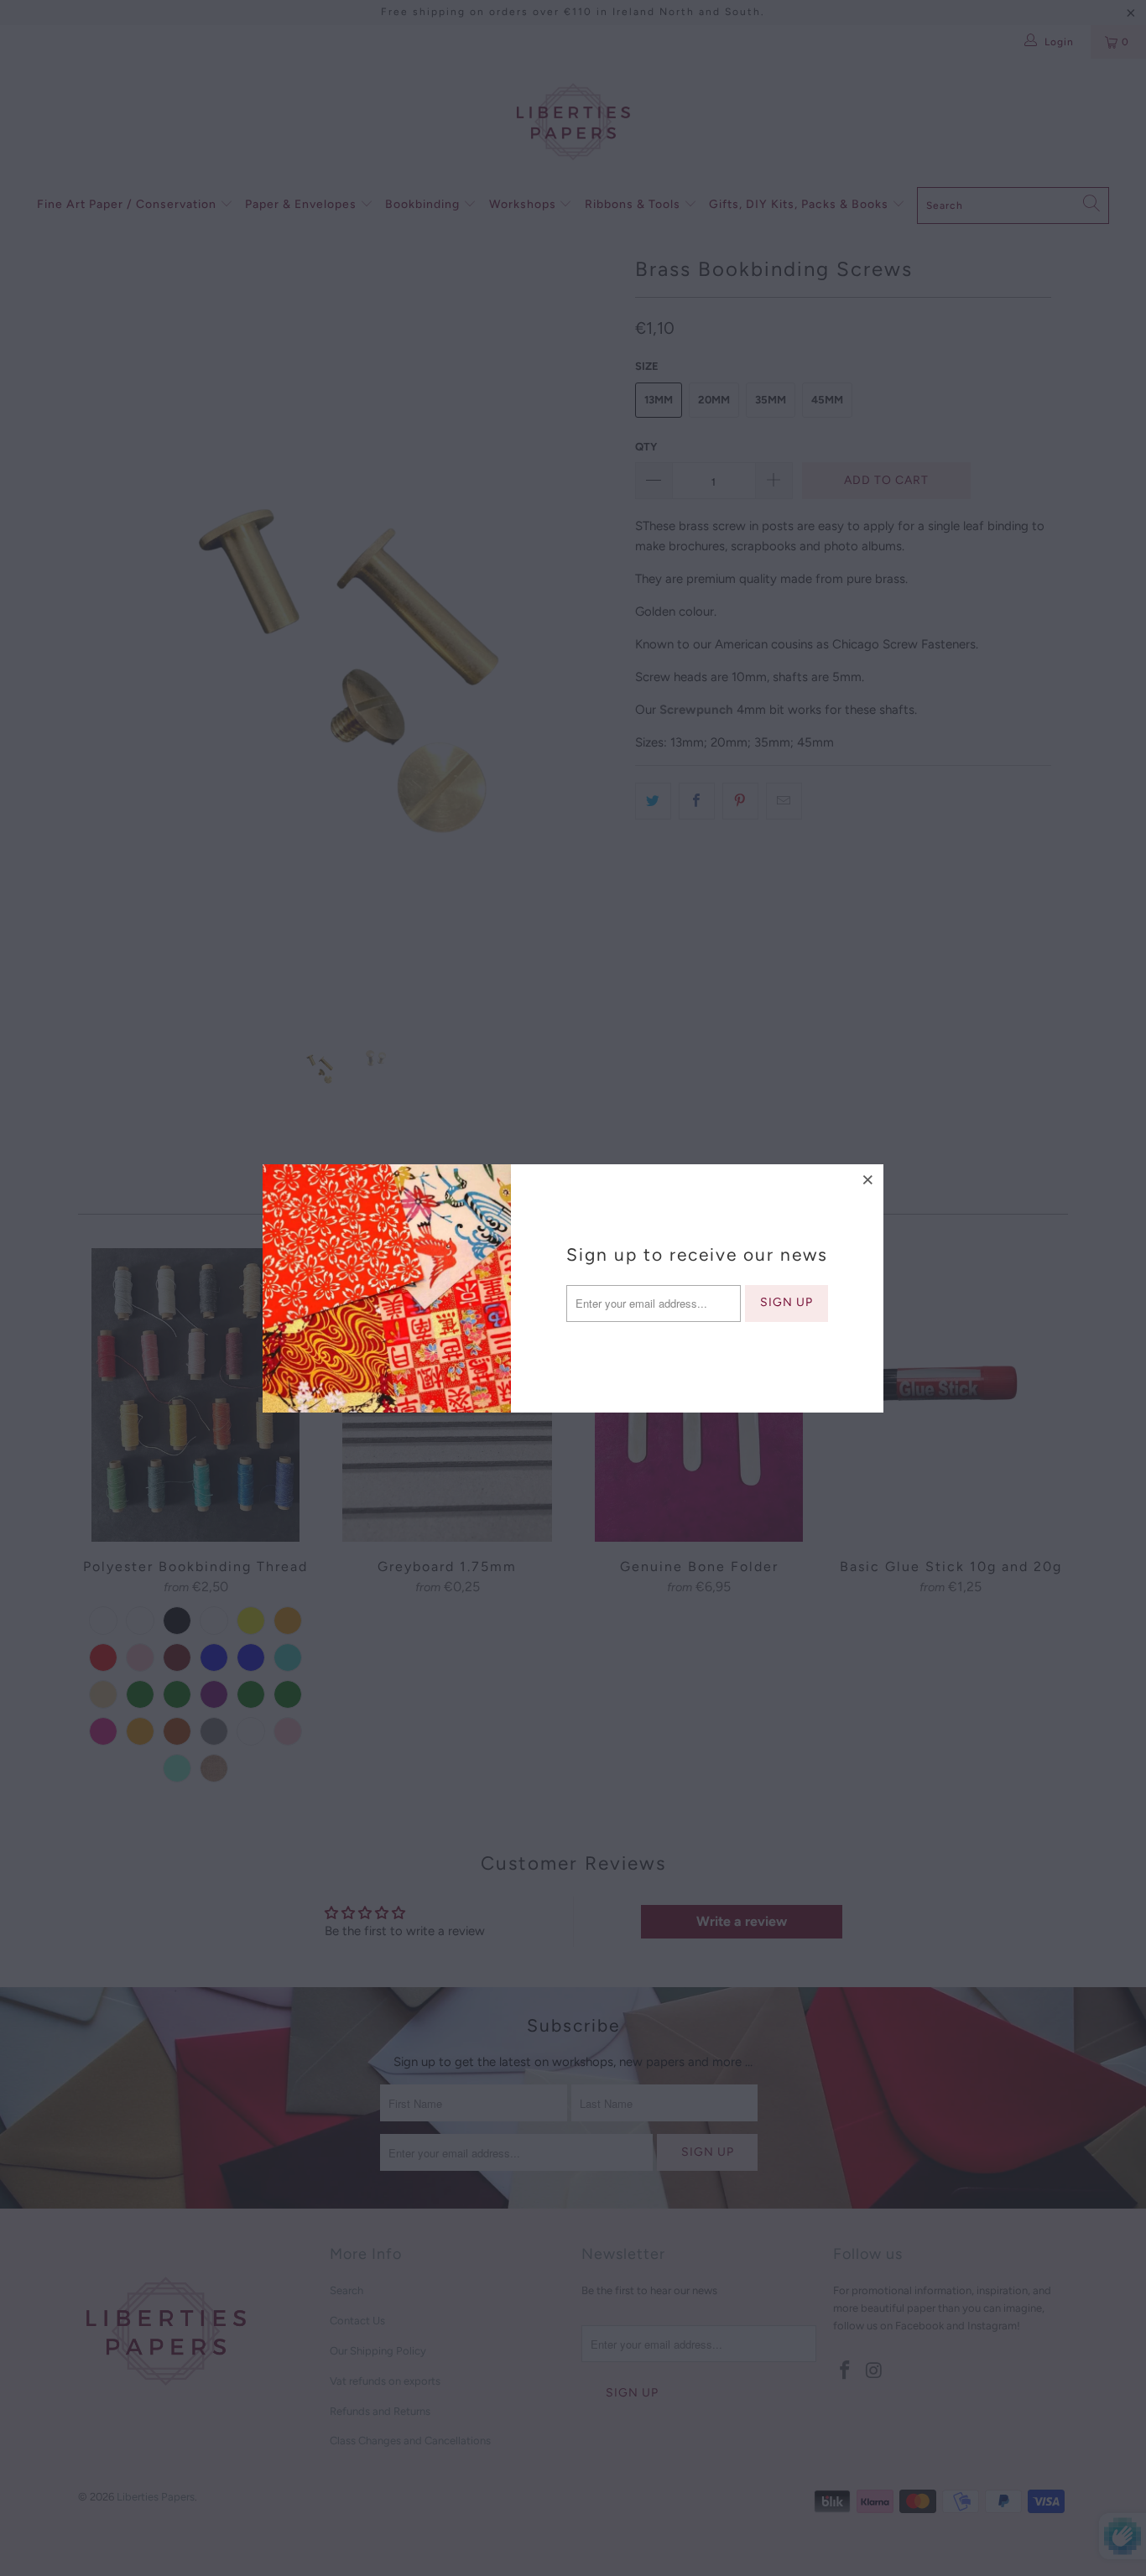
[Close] (868, 1179)
